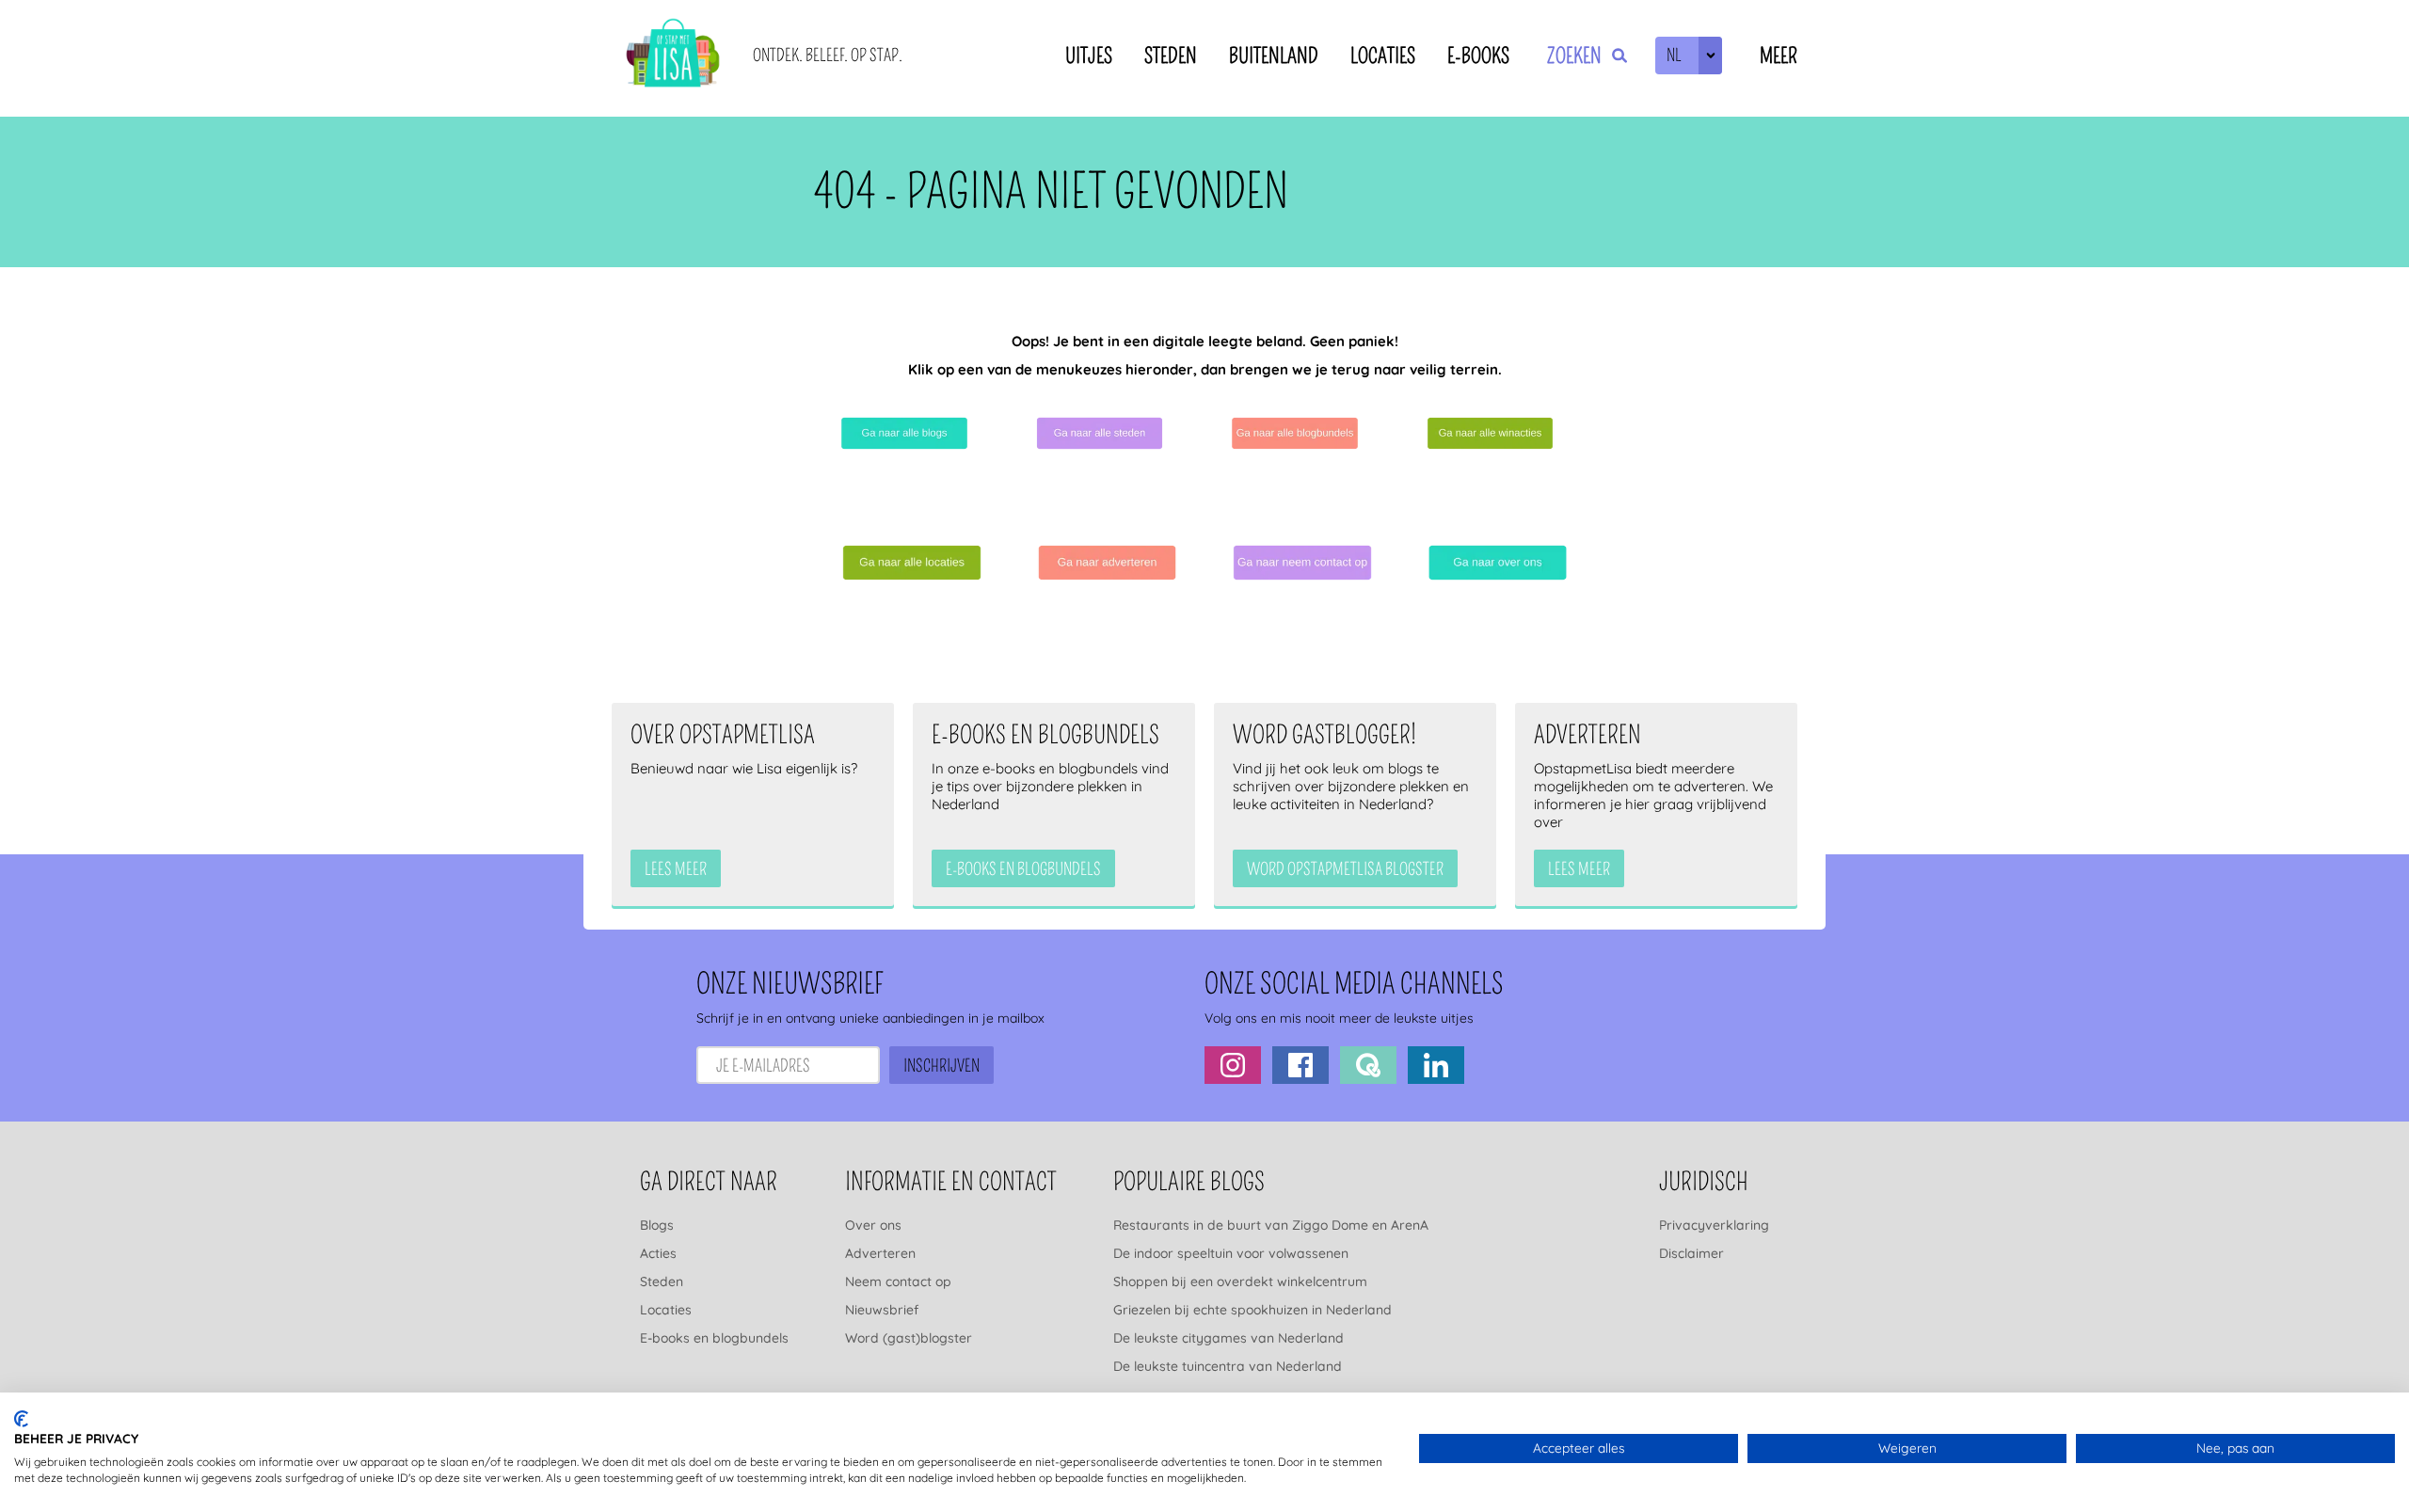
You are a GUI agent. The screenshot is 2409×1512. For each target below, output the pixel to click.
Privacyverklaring (1714, 1225)
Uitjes (1089, 56)
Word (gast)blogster (909, 1338)
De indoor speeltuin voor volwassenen (1231, 1253)
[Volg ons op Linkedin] (1436, 1065)
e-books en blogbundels (1023, 869)
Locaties (1383, 56)
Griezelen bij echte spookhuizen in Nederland (1252, 1310)
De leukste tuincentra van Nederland (1228, 1366)
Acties (658, 1253)
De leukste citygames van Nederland (1228, 1338)
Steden (1171, 56)
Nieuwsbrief (882, 1310)
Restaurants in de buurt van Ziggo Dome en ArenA (1271, 1225)
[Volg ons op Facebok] (1300, 1065)
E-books (1478, 56)
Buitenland (1274, 56)
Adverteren (880, 1253)
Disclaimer (1691, 1253)
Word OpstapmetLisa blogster (1345, 869)
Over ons (873, 1225)
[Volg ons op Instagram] (1233, 1065)
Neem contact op (898, 1281)
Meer (1779, 56)
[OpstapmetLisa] (673, 56)
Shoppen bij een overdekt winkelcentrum (1240, 1281)
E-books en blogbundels (714, 1338)
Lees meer (676, 869)
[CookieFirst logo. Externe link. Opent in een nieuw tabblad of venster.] (21, 1419)
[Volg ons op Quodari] (1368, 1065)
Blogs (657, 1225)
